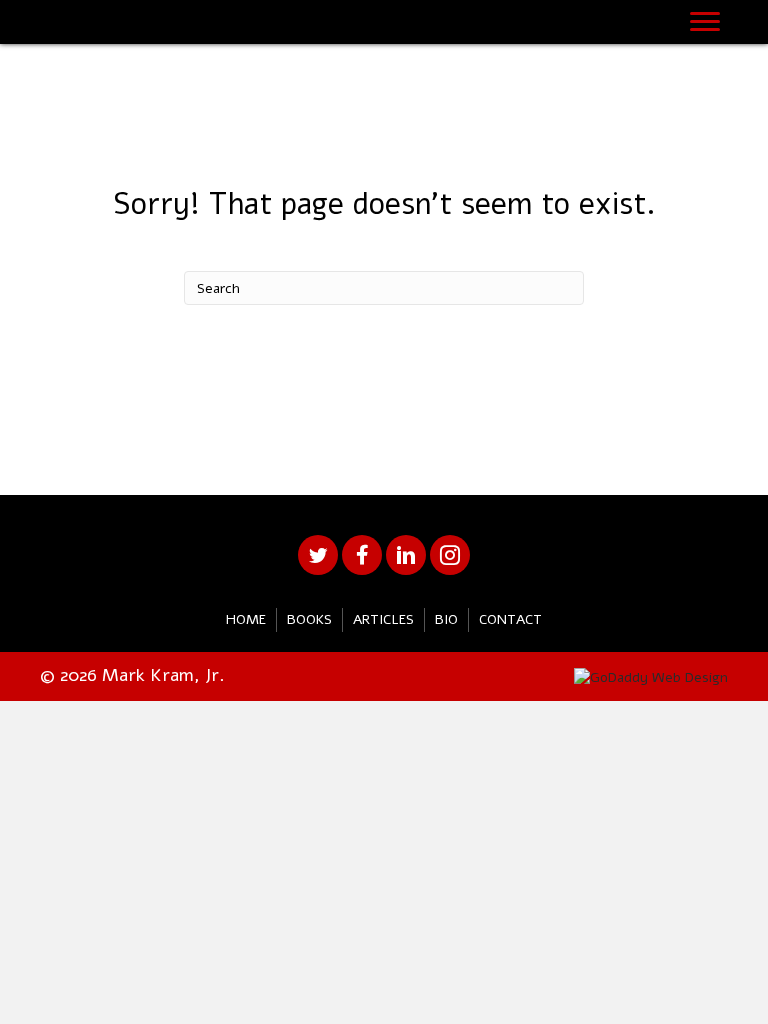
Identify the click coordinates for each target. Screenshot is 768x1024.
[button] (318, 555)
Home (246, 619)
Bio (446, 619)
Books (309, 619)
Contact (510, 619)
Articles (383, 619)
